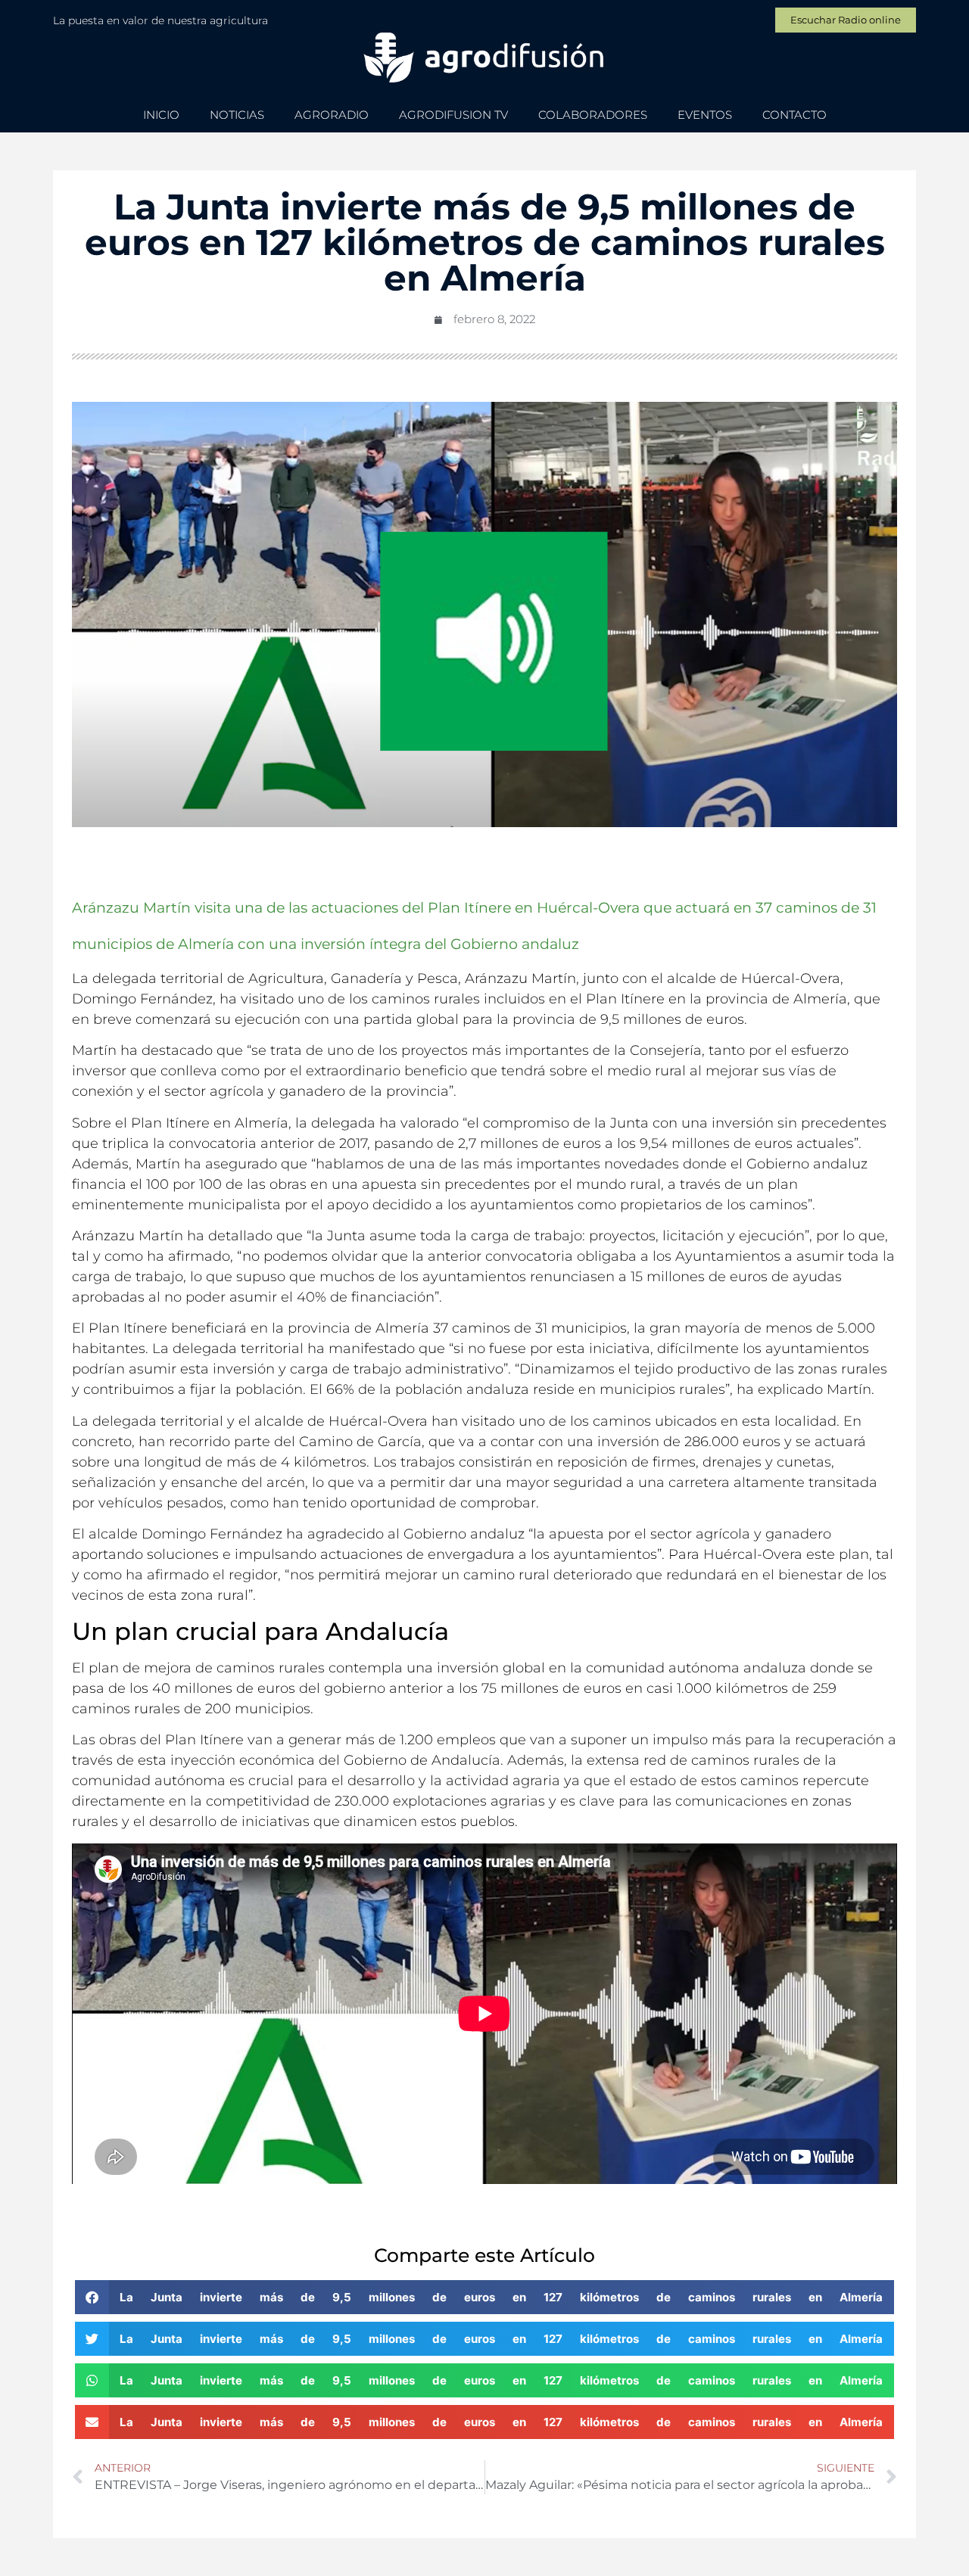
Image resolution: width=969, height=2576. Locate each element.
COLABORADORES (593, 115)
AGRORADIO (332, 115)
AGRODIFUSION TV (453, 115)
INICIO (161, 115)
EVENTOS (705, 115)
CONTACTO (795, 115)
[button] (484, 2297)
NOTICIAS (237, 115)
